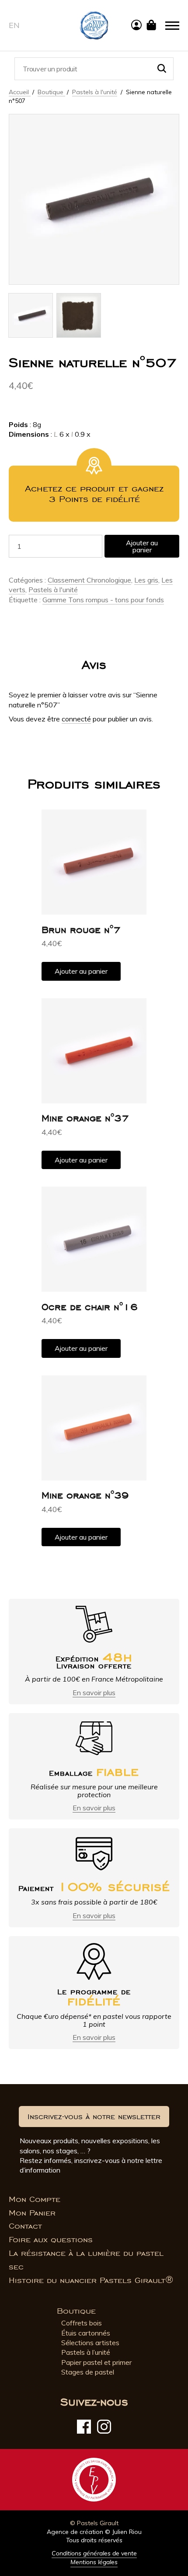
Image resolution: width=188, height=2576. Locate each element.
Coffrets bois (82, 2323)
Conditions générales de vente (94, 2553)
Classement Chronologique (89, 580)
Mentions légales (94, 2562)
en (14, 25)
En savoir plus (94, 1693)
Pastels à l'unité (95, 92)
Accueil (20, 92)
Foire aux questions (51, 2240)
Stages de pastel (88, 2372)
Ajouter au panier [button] (81, 971)
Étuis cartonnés (86, 2333)
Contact (25, 2226)
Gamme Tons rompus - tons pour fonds (103, 600)
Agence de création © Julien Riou (94, 2532)
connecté (76, 719)
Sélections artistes (90, 2343)
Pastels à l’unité (86, 2352)
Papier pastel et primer (96, 2362)
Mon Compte (35, 2199)
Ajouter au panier (142, 546)
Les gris (146, 580)
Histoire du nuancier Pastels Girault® (91, 2280)
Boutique (51, 92)
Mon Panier (32, 2213)
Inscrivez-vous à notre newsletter (94, 2117)
